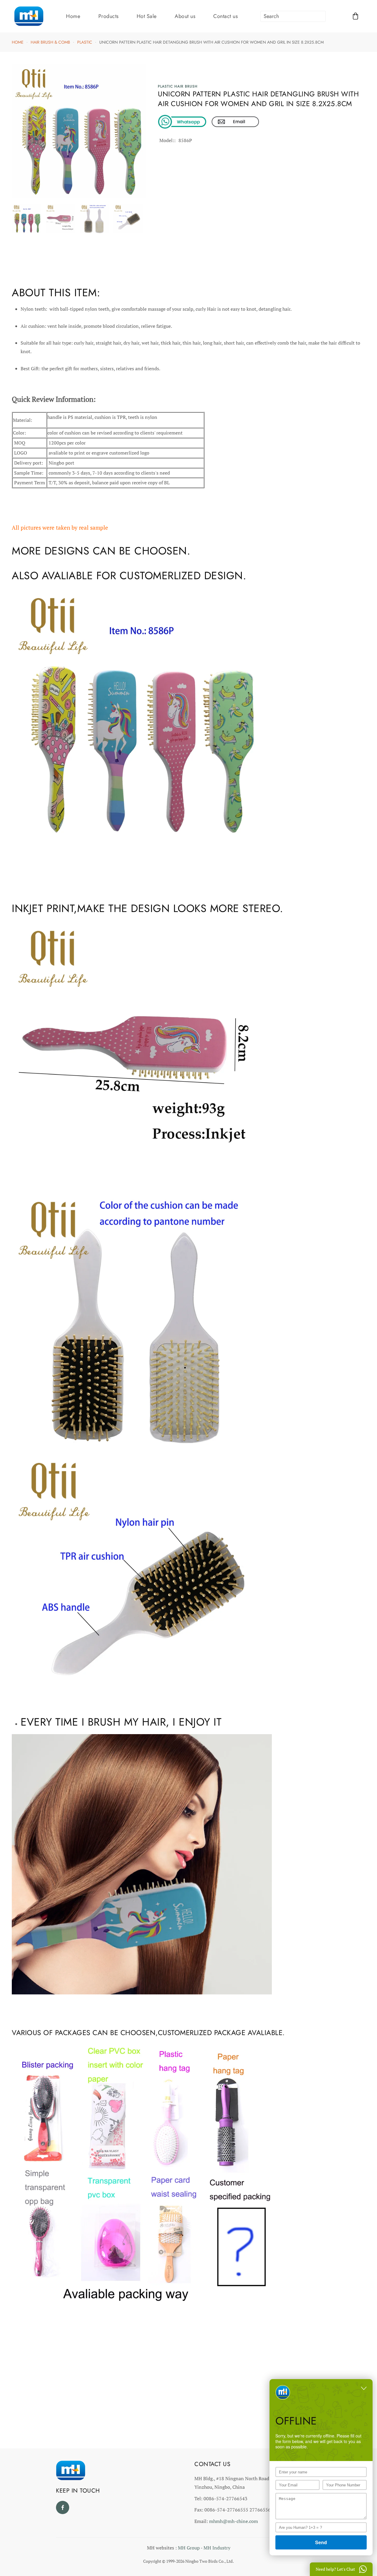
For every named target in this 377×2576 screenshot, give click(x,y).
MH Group (189, 2548)
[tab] (27, 219)
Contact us (225, 16)
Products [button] (109, 16)
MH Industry (217, 2548)
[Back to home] (29, 16)
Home (73, 16)
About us (185, 16)
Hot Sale (147, 16)
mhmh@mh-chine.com (234, 2521)
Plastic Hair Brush (178, 86)
